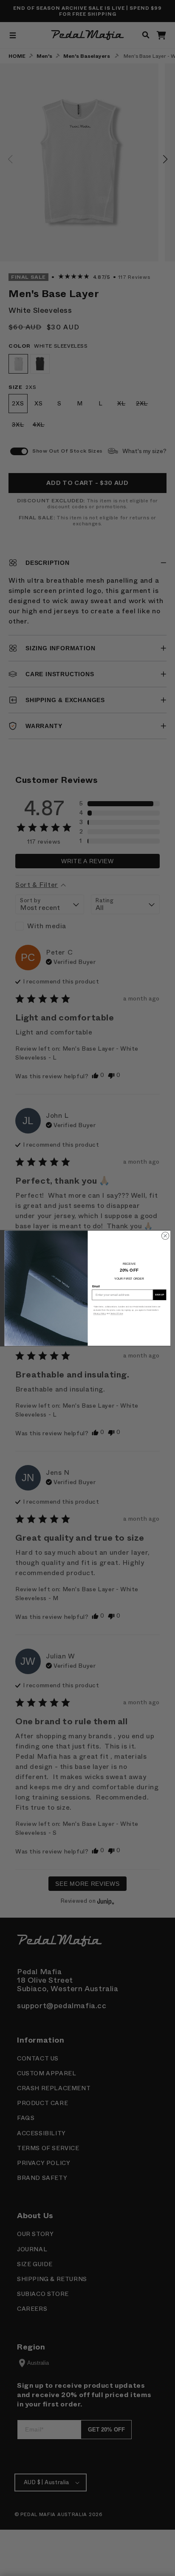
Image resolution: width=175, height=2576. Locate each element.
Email (96, 1286)
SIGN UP (159, 1295)
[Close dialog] (165, 1236)
